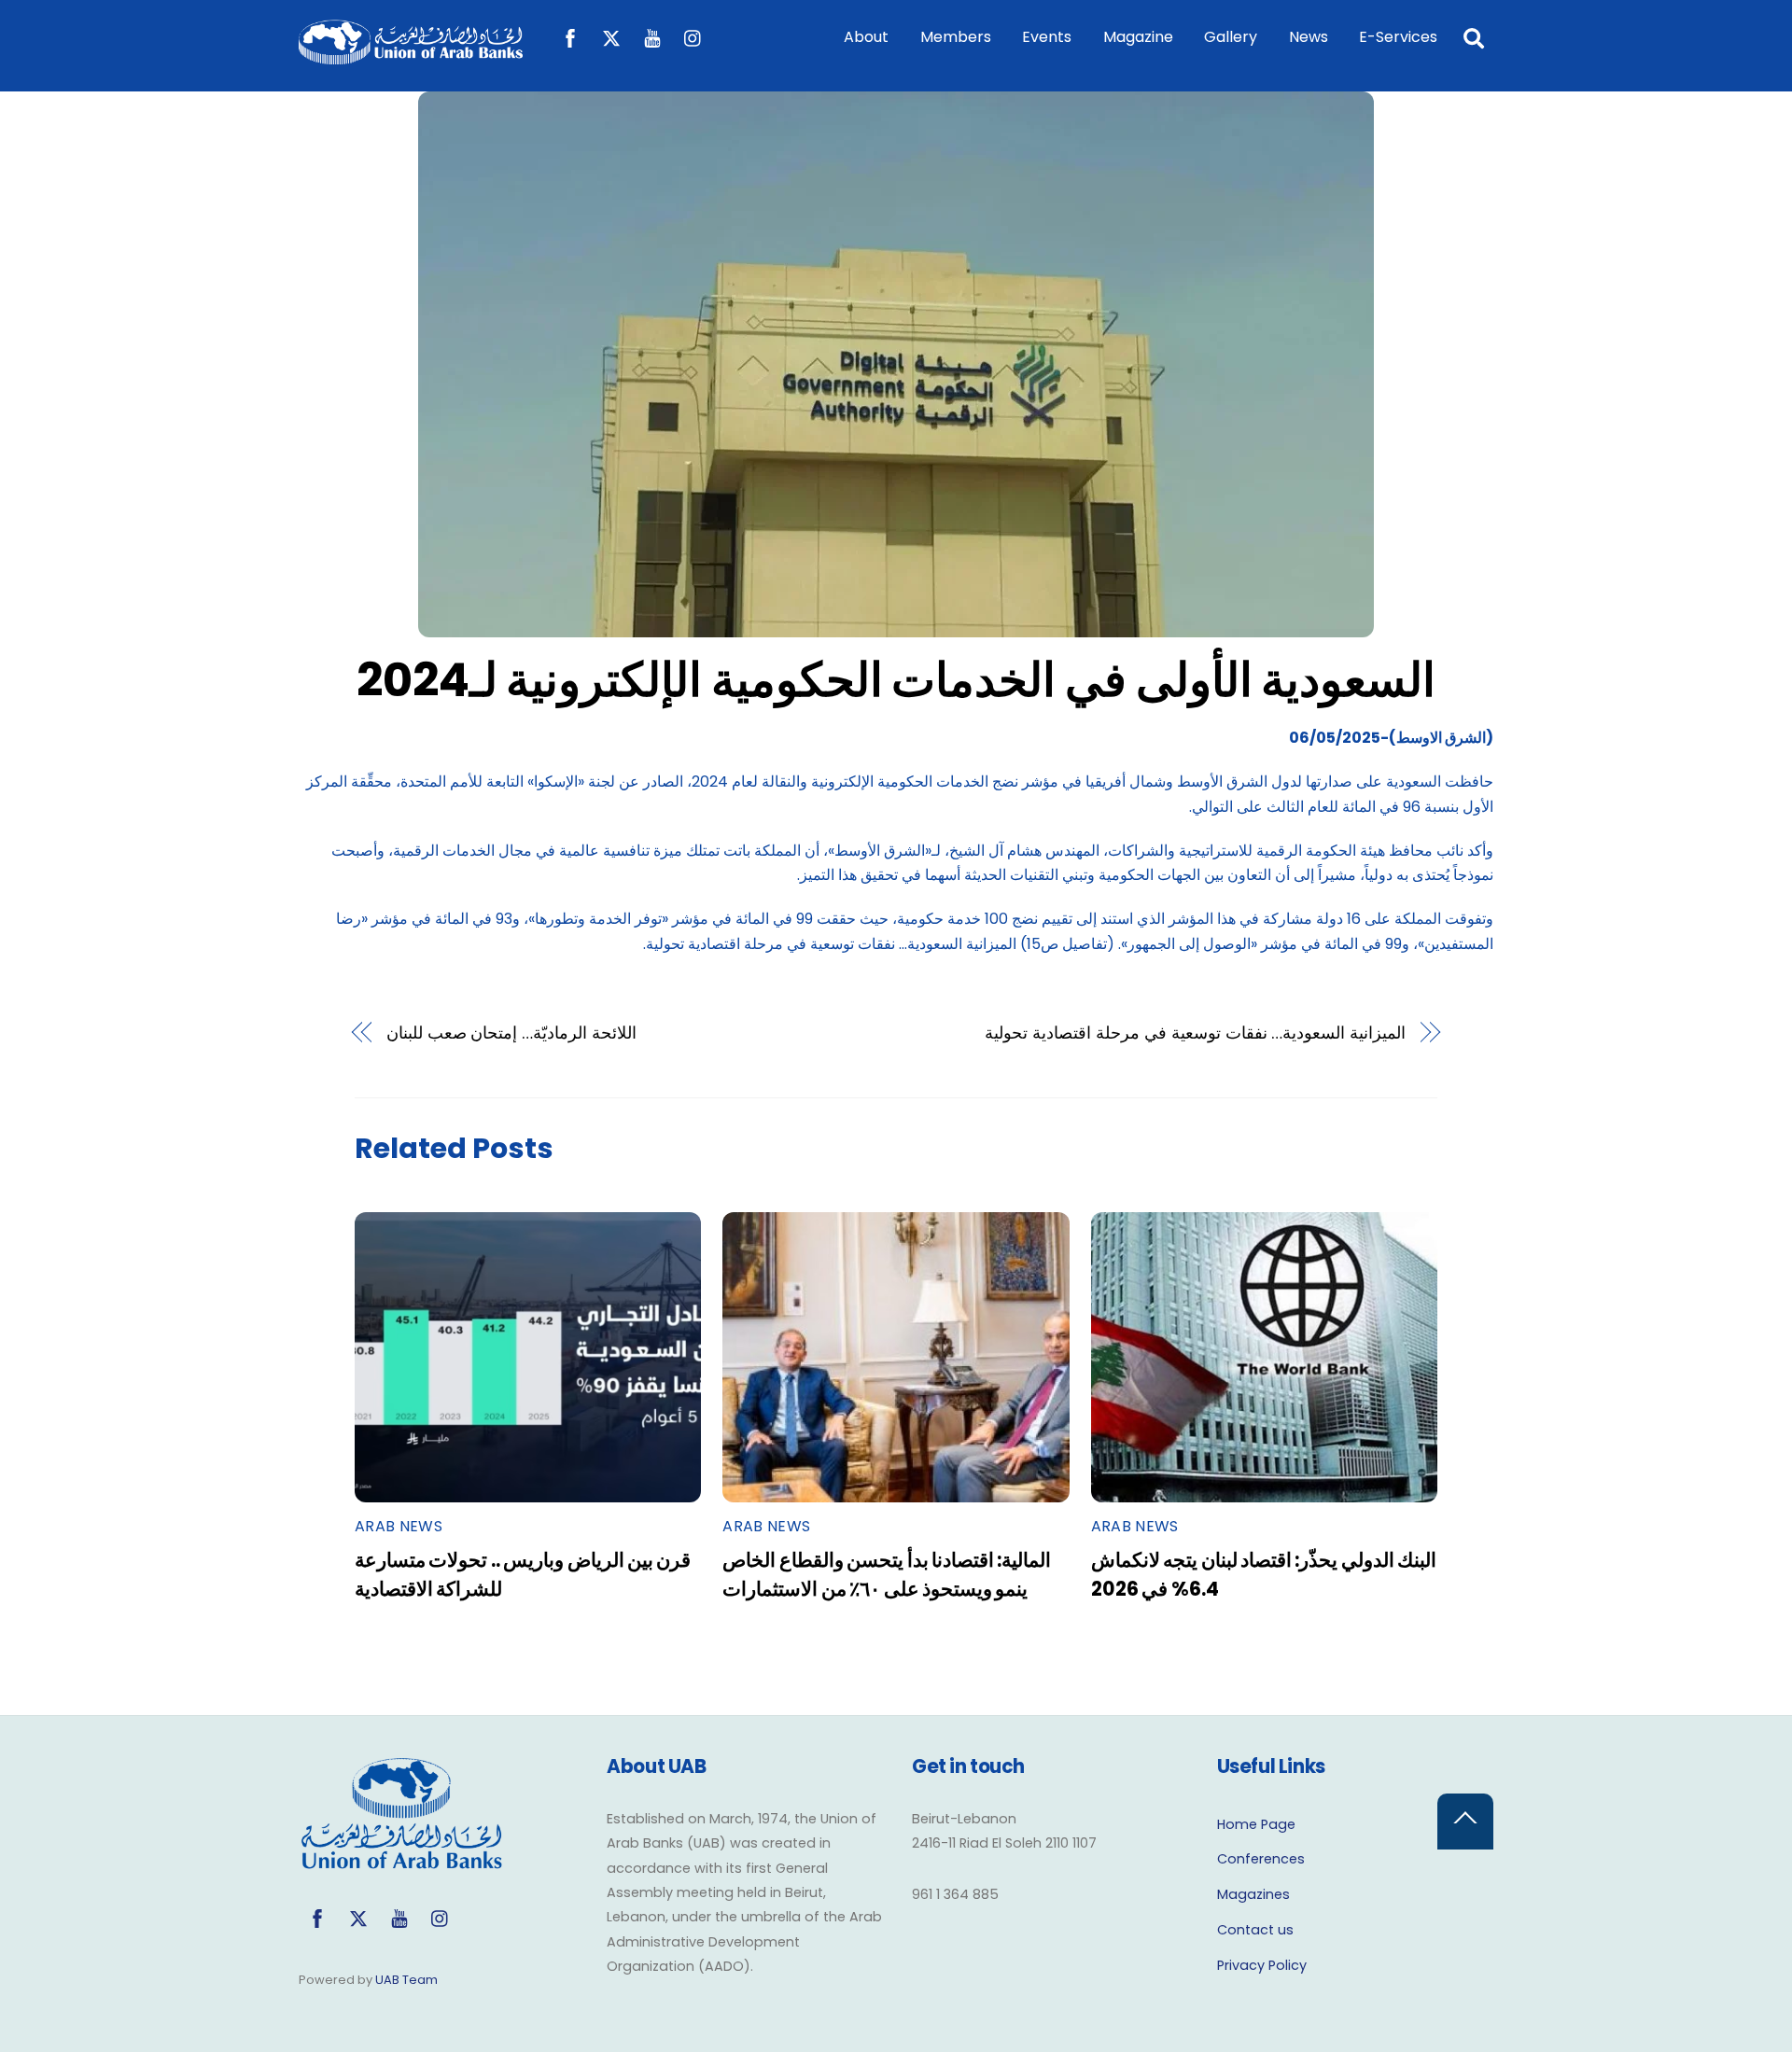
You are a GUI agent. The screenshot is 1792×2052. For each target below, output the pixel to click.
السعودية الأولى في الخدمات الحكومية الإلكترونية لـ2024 (896, 680)
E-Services (1398, 37)
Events (1047, 37)
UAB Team (406, 1980)
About (866, 37)
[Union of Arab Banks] (411, 56)
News (1309, 37)
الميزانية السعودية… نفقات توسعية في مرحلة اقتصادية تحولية (1195, 1033)
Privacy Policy (1262, 1965)
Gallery (1231, 37)
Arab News (399, 1526)
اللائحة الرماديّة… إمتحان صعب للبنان (512, 1033)
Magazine (1138, 37)
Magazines (1253, 1894)
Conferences (1261, 1859)
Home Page (1256, 1824)
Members (956, 37)
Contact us (1255, 1930)
